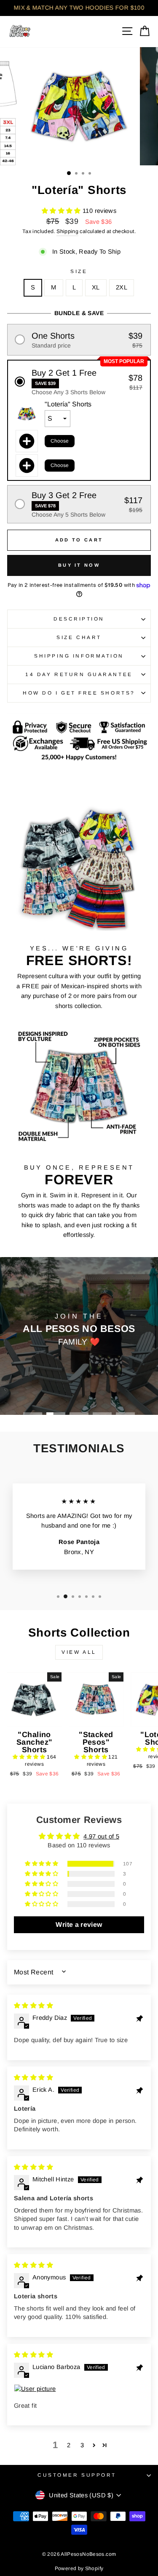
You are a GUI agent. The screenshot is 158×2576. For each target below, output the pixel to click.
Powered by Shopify (79, 2568)
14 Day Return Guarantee (79, 674)
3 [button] (82, 2445)
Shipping (67, 231)
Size (79, 271)
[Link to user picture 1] (79, 2389)
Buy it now (79, 565)
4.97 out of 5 (101, 1836)
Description (79, 619)
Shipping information (79, 656)
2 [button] (69, 2445)
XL (96, 287)
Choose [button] (60, 441)
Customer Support (77, 2475)
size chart (79, 637)
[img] (33, 2006)
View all (79, 1652)
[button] (62, 211)
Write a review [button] (79, 1925)
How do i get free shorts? (79, 693)
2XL (122, 287)
